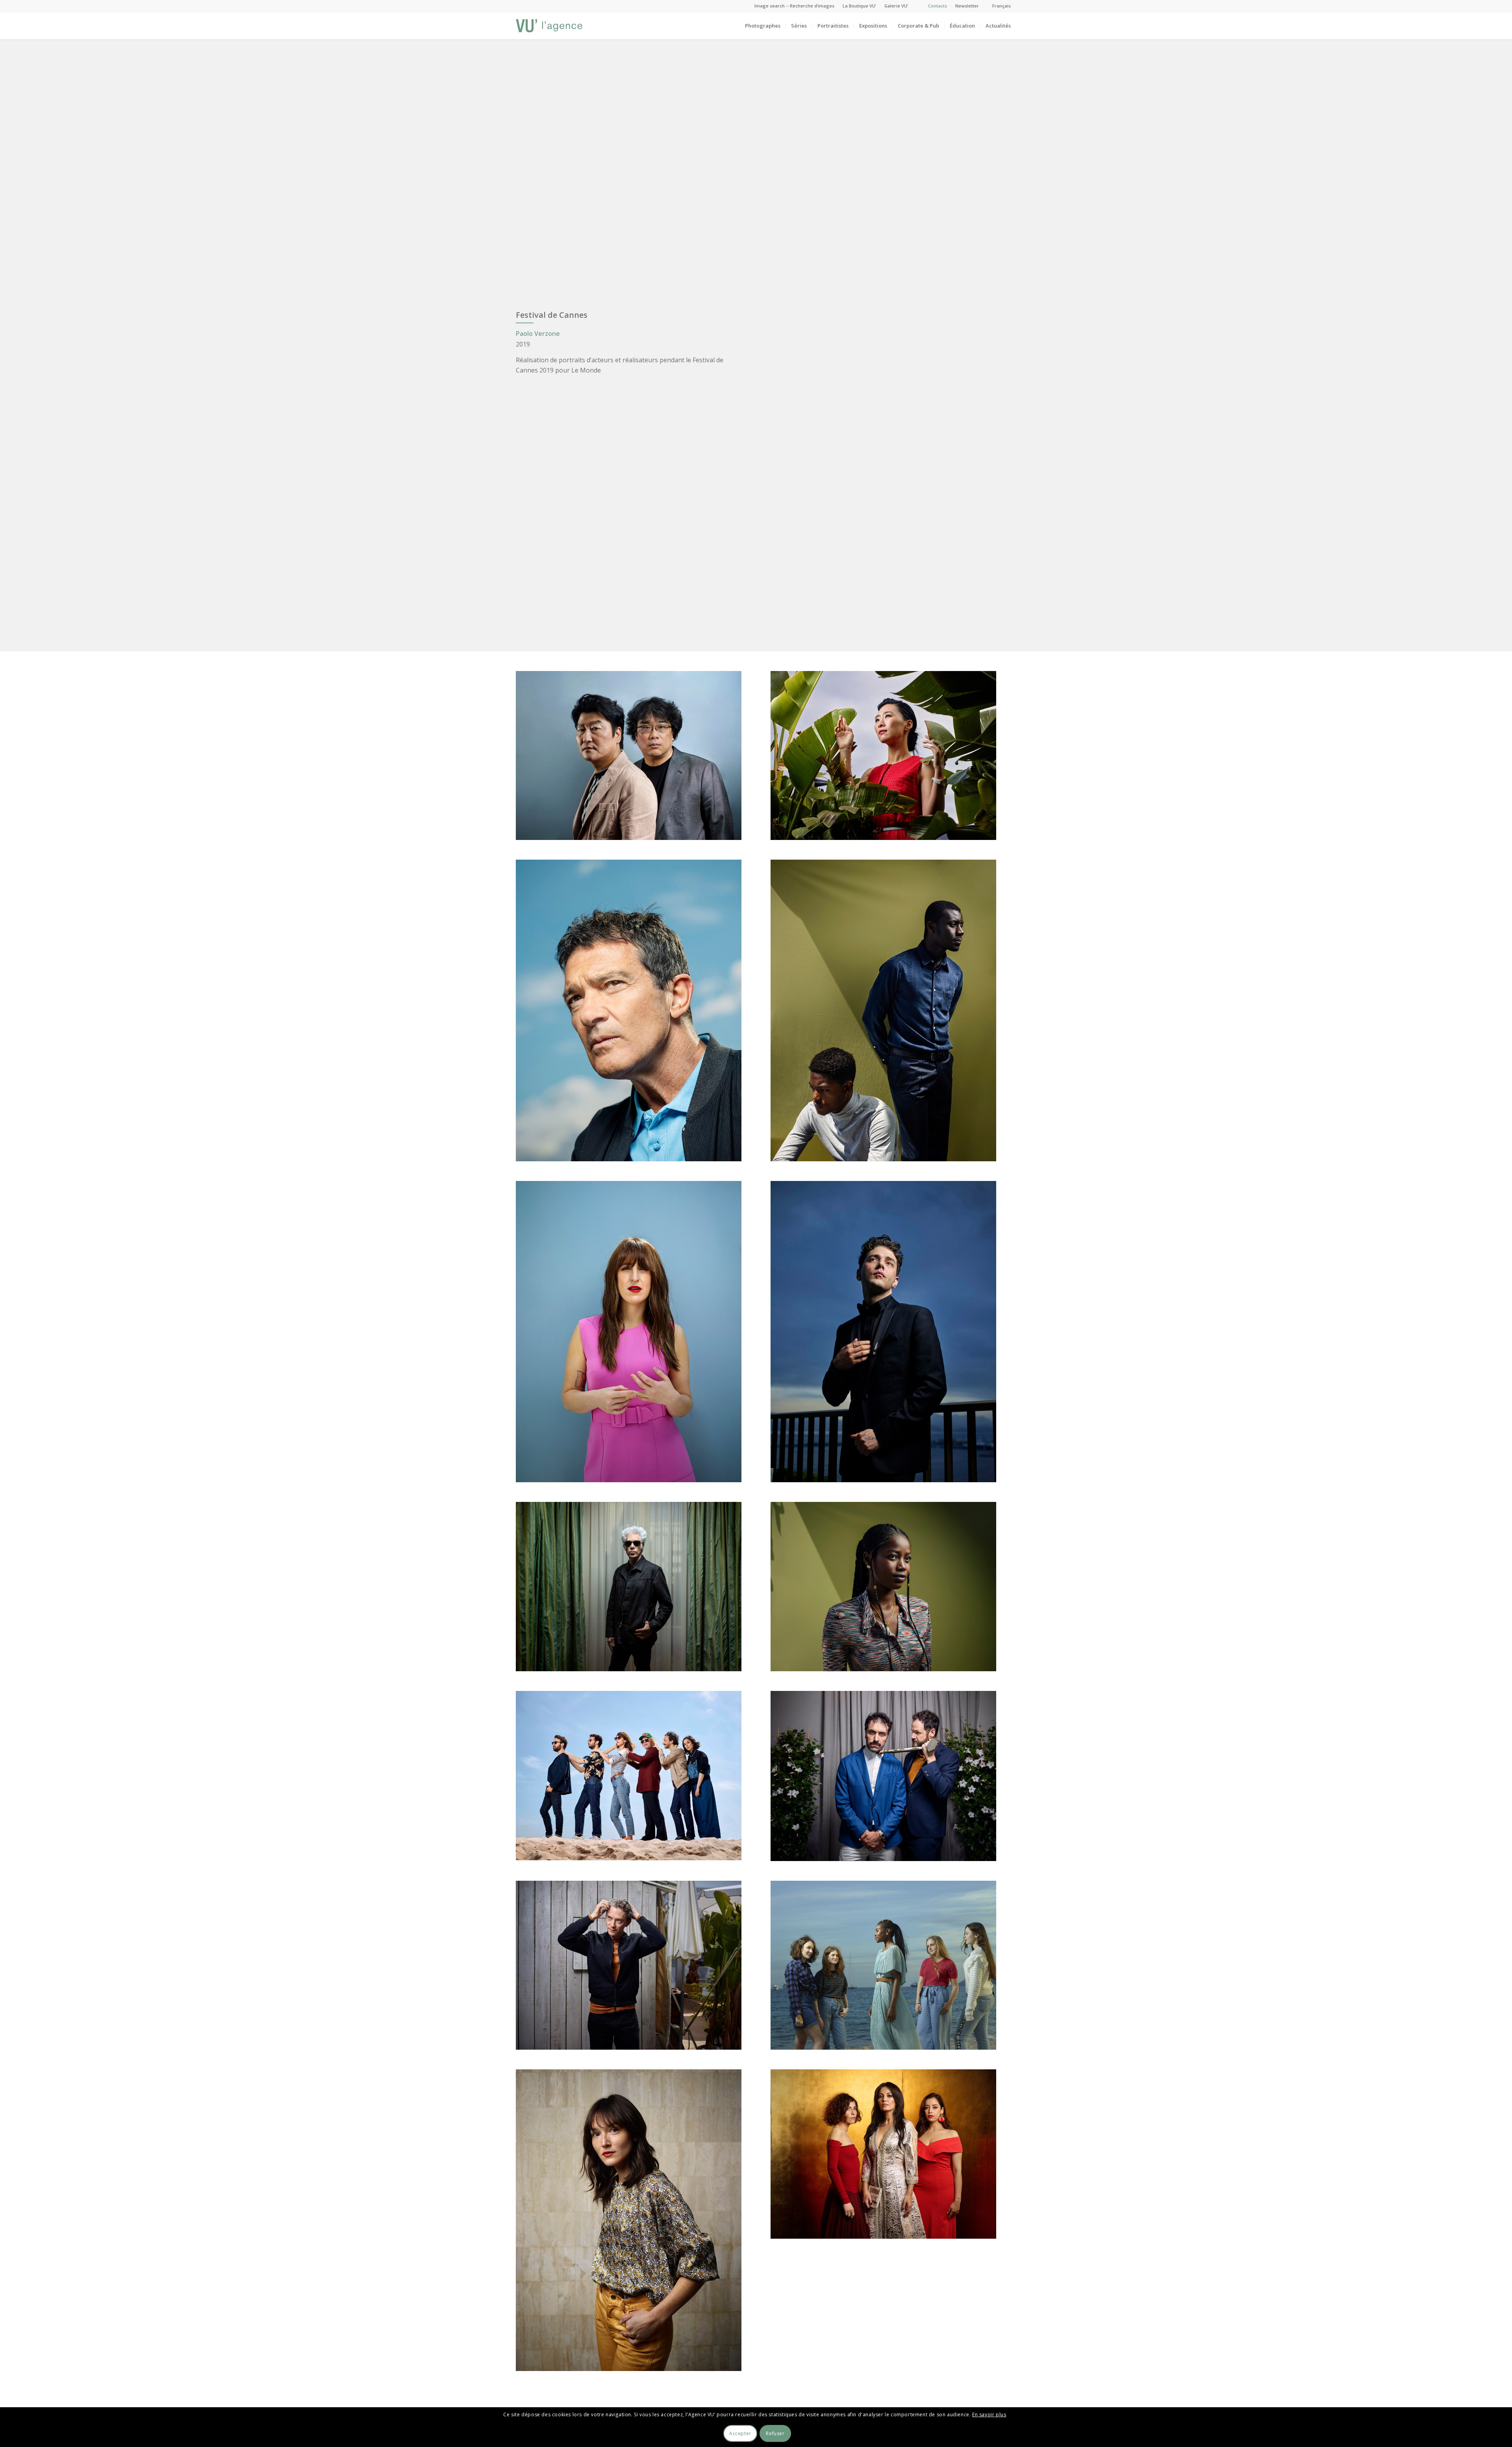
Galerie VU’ (896, 6)
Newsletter (967, 6)
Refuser (775, 2433)
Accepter (740, 2433)
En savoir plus (989, 2415)
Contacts (938, 6)
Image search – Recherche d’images (794, 6)
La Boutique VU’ (859, 6)
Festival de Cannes (552, 315)
